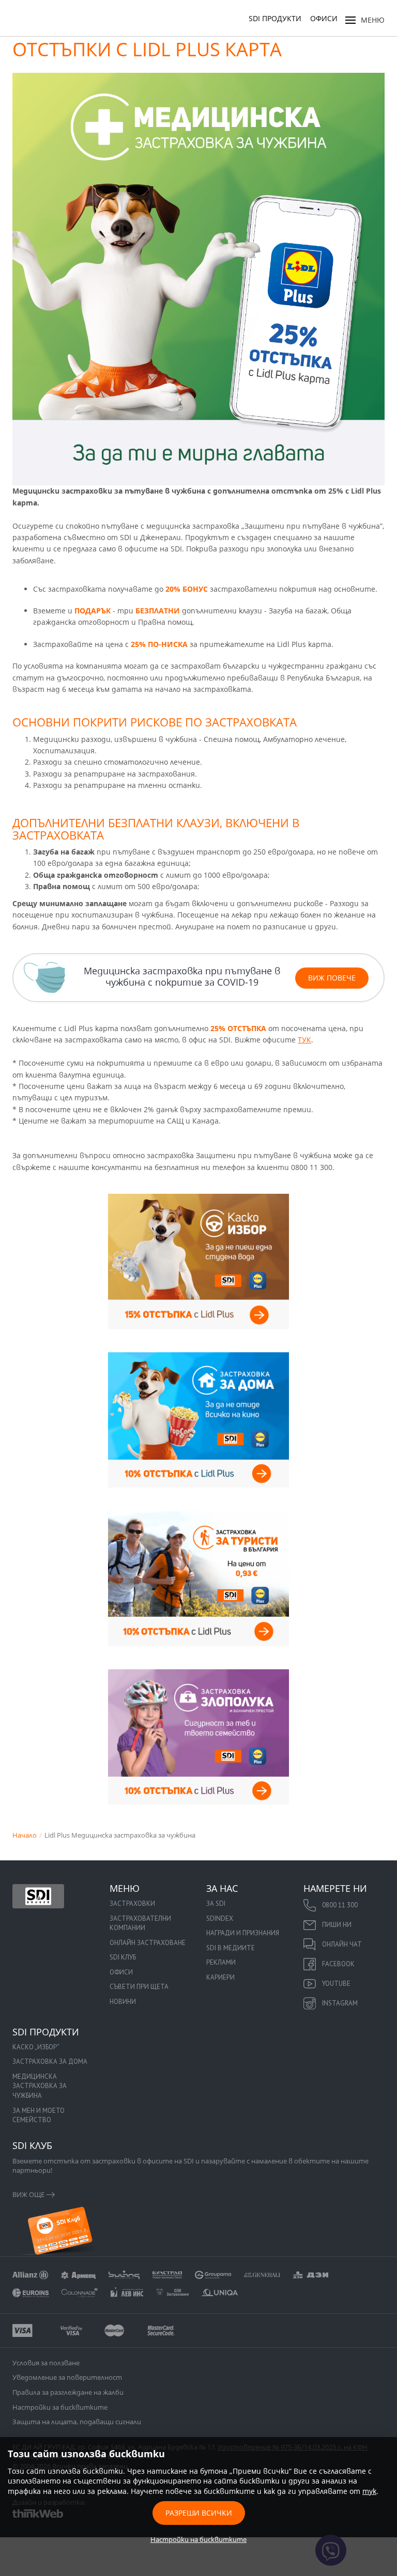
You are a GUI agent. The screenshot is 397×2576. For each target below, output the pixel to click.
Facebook (338, 1964)
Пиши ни (337, 1925)
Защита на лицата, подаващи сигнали (77, 2422)
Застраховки (132, 1903)
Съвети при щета (139, 1987)
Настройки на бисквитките (198, 2539)
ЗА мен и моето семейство (39, 2115)
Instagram (340, 2003)
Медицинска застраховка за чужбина (40, 2086)
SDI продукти (275, 18)
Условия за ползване (46, 2363)
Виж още (28, 2194)
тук (369, 2491)
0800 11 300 (340, 1905)
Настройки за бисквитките (60, 2407)
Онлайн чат (342, 1944)
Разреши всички (199, 2513)
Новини (123, 2002)
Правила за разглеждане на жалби (68, 2392)
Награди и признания (243, 1933)
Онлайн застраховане (148, 1943)
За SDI (216, 1903)
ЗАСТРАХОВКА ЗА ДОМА (50, 2061)
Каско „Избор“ (36, 2047)
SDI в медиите (231, 1948)
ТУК (304, 1040)
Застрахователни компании (140, 1923)
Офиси (324, 18)
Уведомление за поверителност (67, 2377)
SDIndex (220, 1918)
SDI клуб (123, 1957)
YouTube (336, 1984)
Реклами (221, 1962)
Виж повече (332, 978)
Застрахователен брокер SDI (38, 1896)
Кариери (220, 1977)
